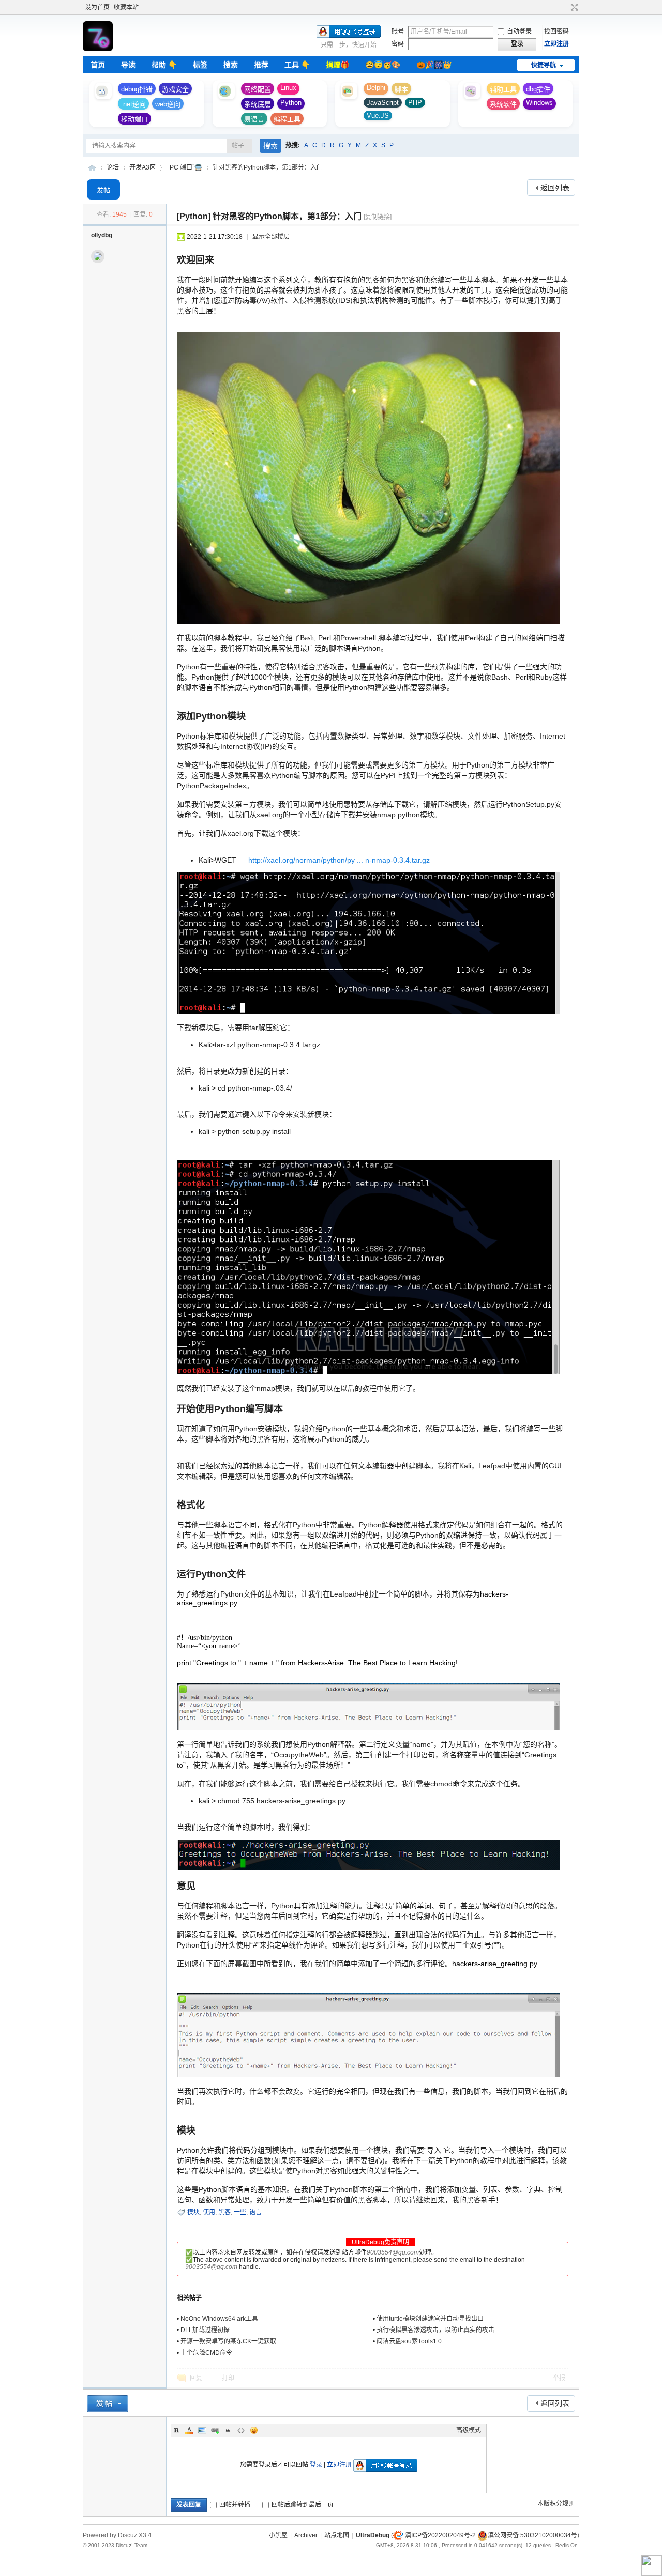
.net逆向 (133, 104)
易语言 (254, 119)
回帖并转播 (235, 2505)
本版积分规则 (556, 2504)
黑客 (224, 2212)
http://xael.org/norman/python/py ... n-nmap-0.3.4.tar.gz (339, 860)
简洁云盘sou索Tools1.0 (409, 2341)
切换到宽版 (573, 7)
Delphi (376, 88)
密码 (398, 44)
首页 (98, 65)
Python (291, 103)
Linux (288, 88)
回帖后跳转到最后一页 (303, 2505)
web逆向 (168, 104)
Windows (539, 103)
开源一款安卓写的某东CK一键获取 (228, 2341)
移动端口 (134, 119)
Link (215, 2430)
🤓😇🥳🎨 (383, 65)
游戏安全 (175, 89)
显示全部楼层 (271, 237)
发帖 (103, 190)
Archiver (306, 2535)
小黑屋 (278, 2535)
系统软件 (503, 104)
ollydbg (102, 235)
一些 (240, 2212)
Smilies (254, 2430)
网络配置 (258, 89)
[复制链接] (378, 217)
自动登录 (519, 32)
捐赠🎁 (337, 65)
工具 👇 (297, 65)
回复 (196, 2378)
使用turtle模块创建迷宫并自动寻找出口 (430, 2319)
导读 (128, 65)
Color (189, 2430)
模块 (193, 2212)
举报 (559, 2378)
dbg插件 (538, 89)
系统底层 (258, 104)
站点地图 (337, 2535)
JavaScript (383, 103)
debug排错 (137, 89)
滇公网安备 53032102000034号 (532, 2535)
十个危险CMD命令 (206, 2353)
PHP (415, 103)
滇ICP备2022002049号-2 (440, 2535)
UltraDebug (92, 168)
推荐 (261, 65)
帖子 (238, 146)
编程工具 (287, 119)
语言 (255, 2212)
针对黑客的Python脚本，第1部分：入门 (268, 167)
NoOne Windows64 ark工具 (219, 2319)
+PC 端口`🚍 (184, 167)
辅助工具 (503, 89)
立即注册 (556, 44)
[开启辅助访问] (565, 7)
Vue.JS (378, 116)
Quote (228, 2430)
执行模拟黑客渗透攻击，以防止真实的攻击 (435, 2330)
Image (202, 2430)
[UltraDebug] (98, 49)
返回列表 (555, 188)
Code (241, 2430)
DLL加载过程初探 (205, 2330)
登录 (316, 2465)
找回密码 (556, 32)
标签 (200, 65)
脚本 (401, 89)
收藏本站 (126, 7)
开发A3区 (142, 167)
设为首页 (97, 7)
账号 (398, 32)
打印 (228, 2378)
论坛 (113, 167)
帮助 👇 (164, 65)
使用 (209, 2212)
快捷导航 (544, 65)
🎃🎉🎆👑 (434, 65)
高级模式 (469, 2430)
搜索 (231, 65)
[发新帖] (108, 2404)
